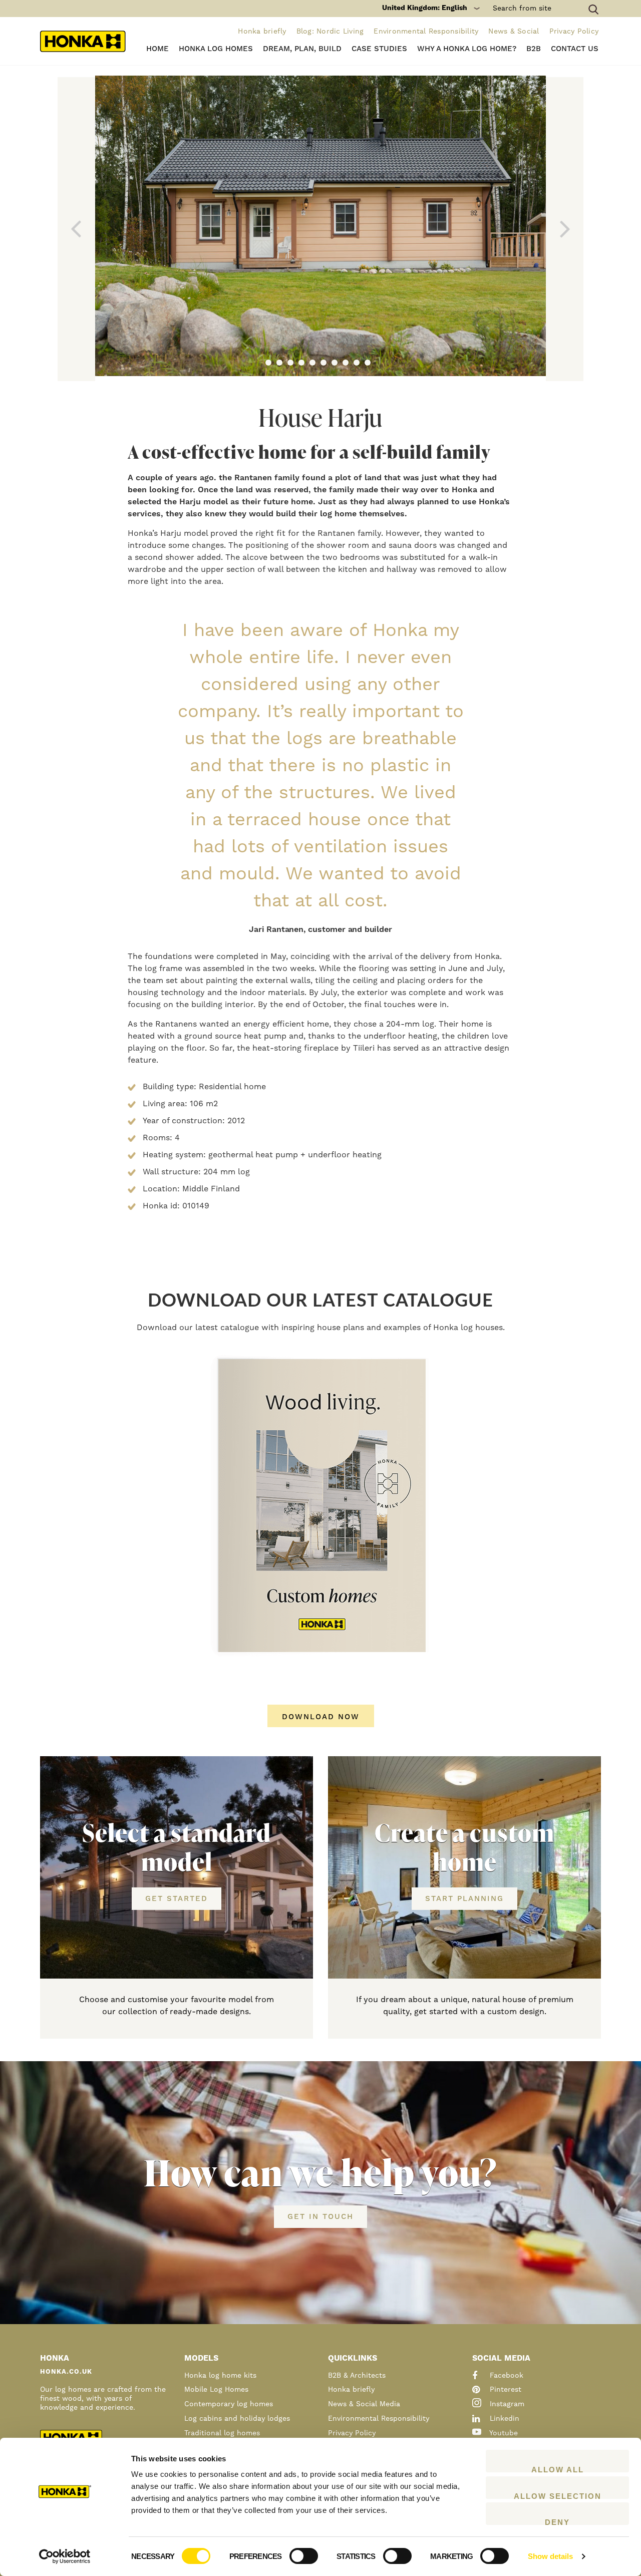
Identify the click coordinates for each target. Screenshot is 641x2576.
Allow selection (558, 2495)
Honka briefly (262, 32)
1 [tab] (268, 363)
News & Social (514, 32)
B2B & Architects (357, 2376)
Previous (76, 229)
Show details (550, 2556)
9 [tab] (357, 363)
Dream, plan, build (302, 49)
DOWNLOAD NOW (321, 1717)
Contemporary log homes (229, 2404)
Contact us (575, 49)
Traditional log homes (222, 2433)
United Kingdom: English (425, 8)
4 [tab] (301, 363)
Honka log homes (216, 49)
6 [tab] (324, 363)
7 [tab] (335, 363)
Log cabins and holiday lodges (237, 2419)
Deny (557, 2521)
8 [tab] (346, 363)
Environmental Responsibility (426, 32)
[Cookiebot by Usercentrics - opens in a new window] (65, 2556)
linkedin (503, 2419)
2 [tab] (279, 363)
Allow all (558, 2469)
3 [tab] (290, 363)
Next (565, 229)
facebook (505, 2376)
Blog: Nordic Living (330, 32)
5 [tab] (312, 363)
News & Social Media (364, 2404)
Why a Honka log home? (467, 49)
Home (157, 49)
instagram (506, 2404)
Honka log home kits (220, 2376)
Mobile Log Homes (216, 2390)
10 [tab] (368, 363)
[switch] (304, 2556)
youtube (503, 2433)
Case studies (379, 49)
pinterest (504, 2390)
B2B (534, 49)
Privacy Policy (574, 32)
